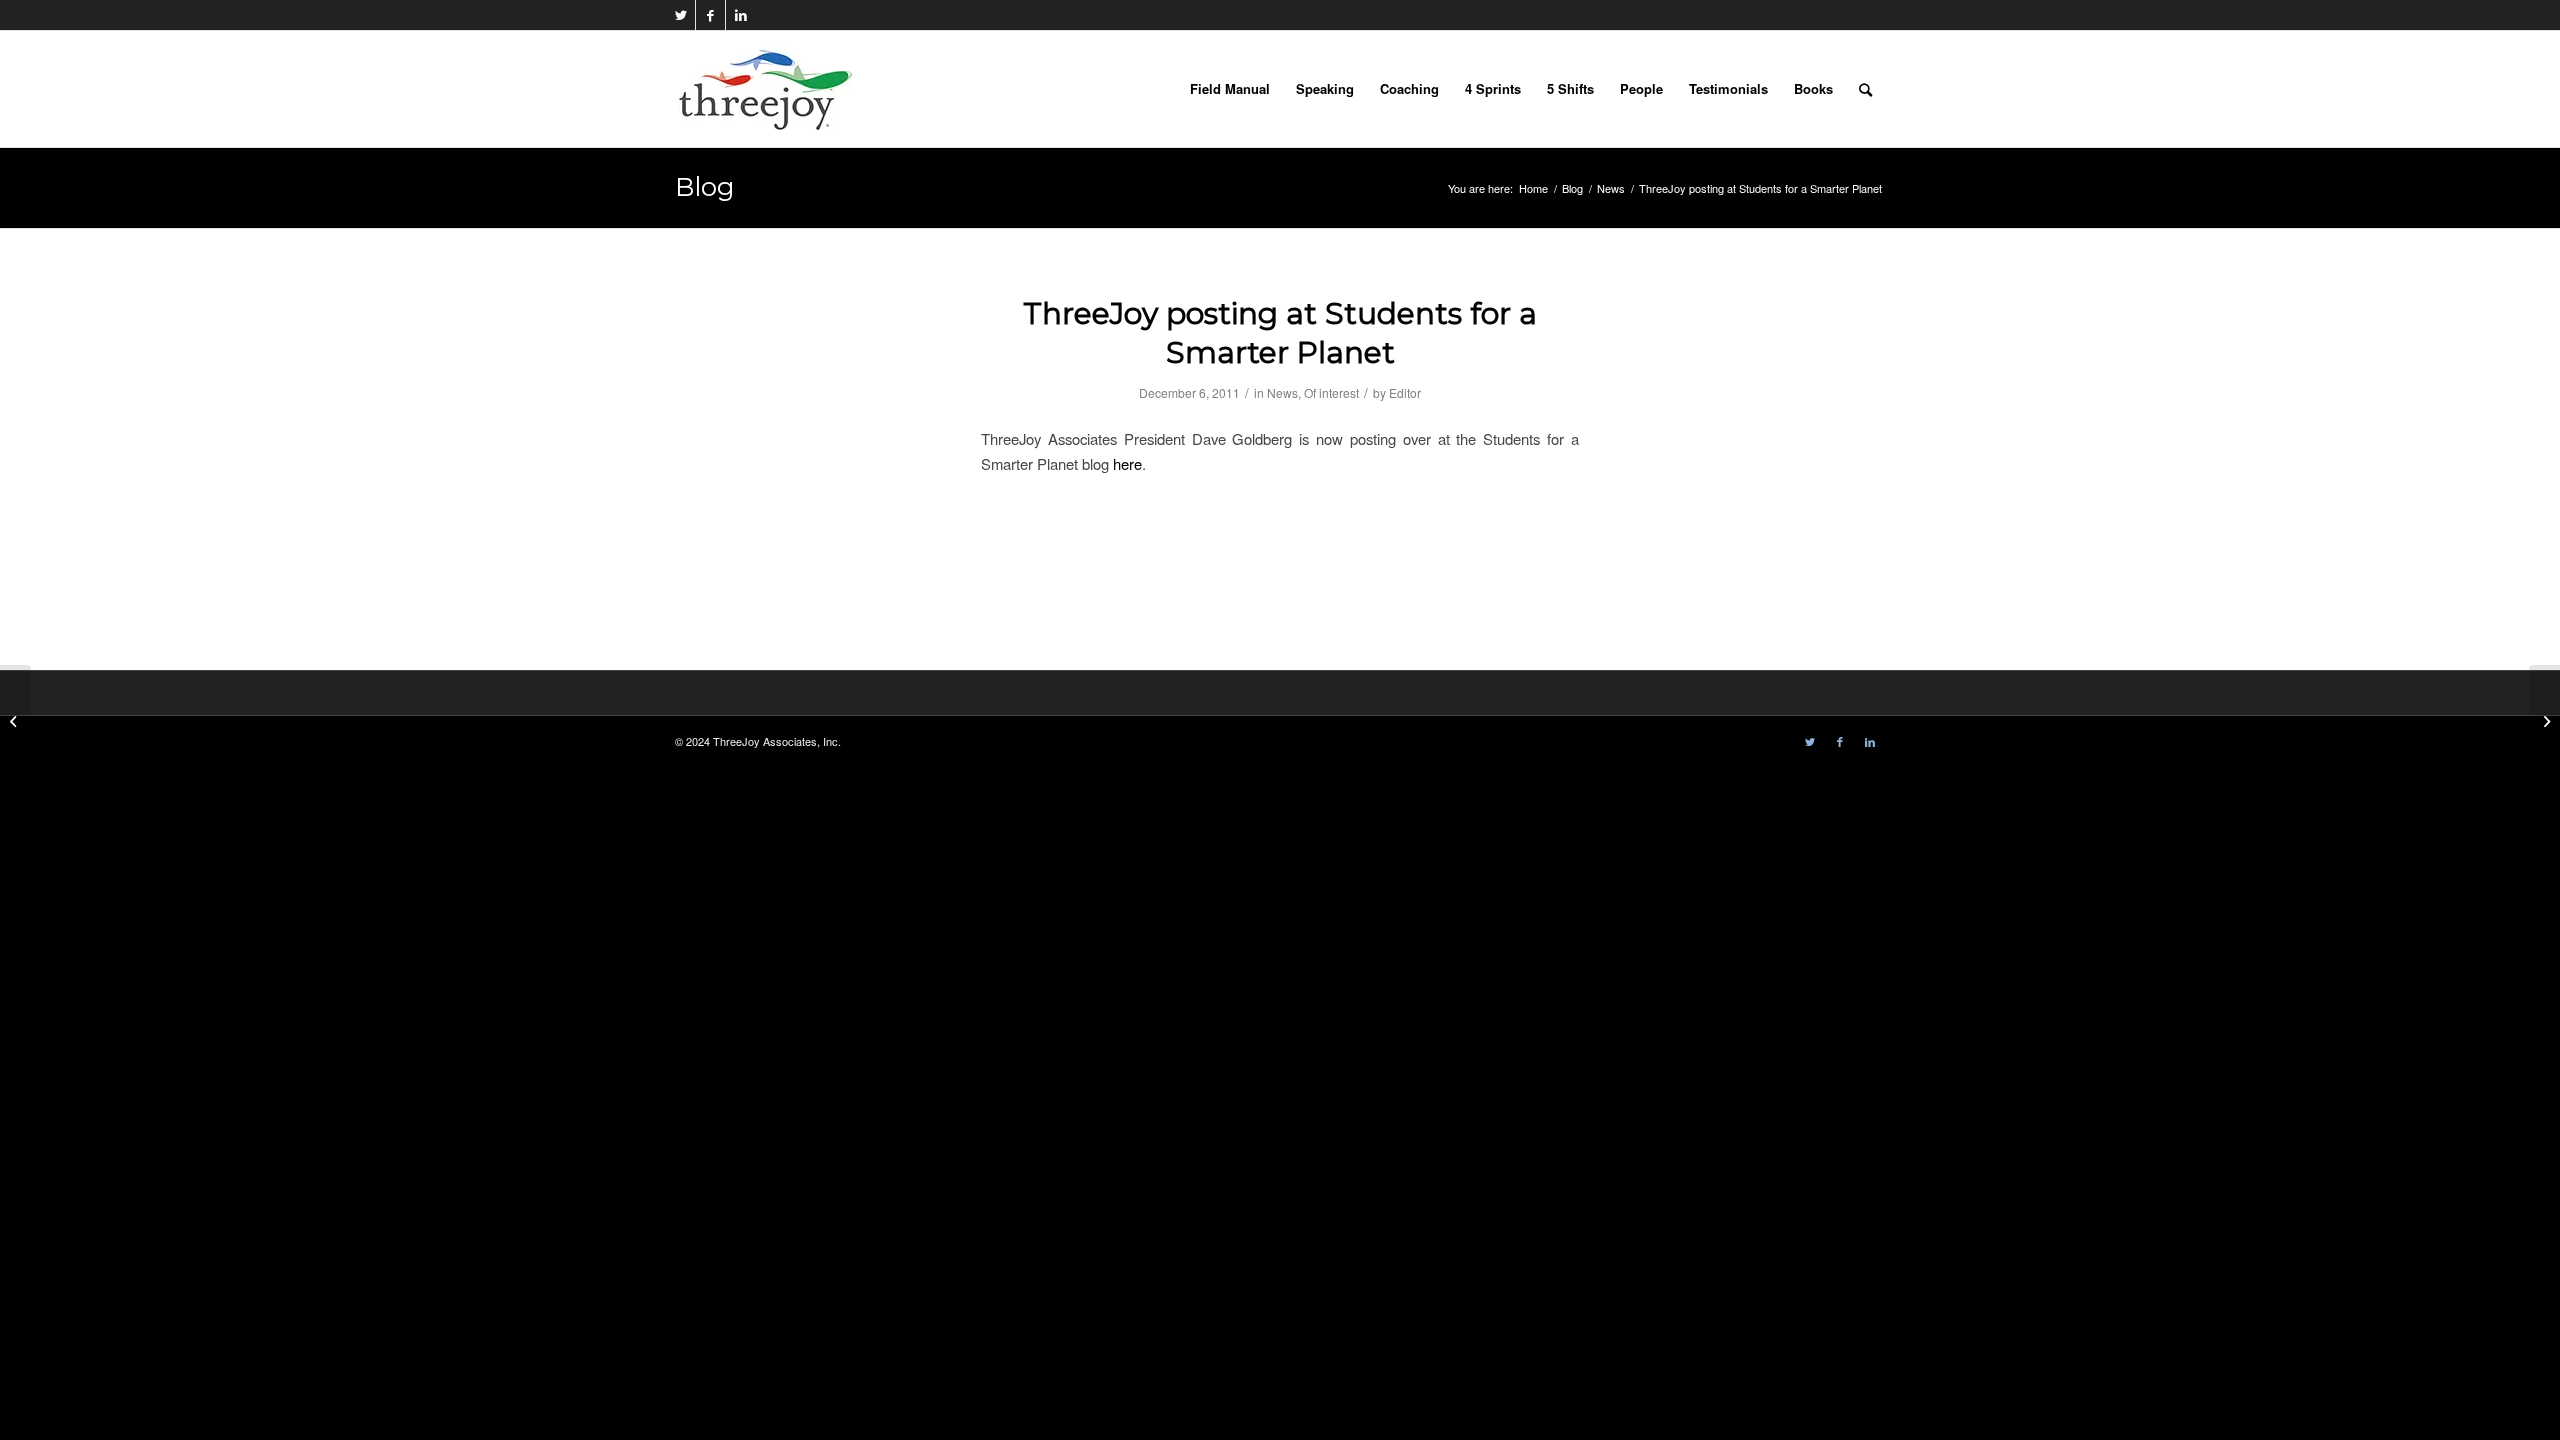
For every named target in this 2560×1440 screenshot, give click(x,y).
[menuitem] (1230, 89)
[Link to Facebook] (710, 15)
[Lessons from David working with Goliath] (15, 720)
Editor (1405, 392)
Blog (705, 187)
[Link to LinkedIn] (741, 15)
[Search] (1865, 89)
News (1282, 392)
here (1127, 463)
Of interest (1331, 392)
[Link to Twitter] (680, 15)
